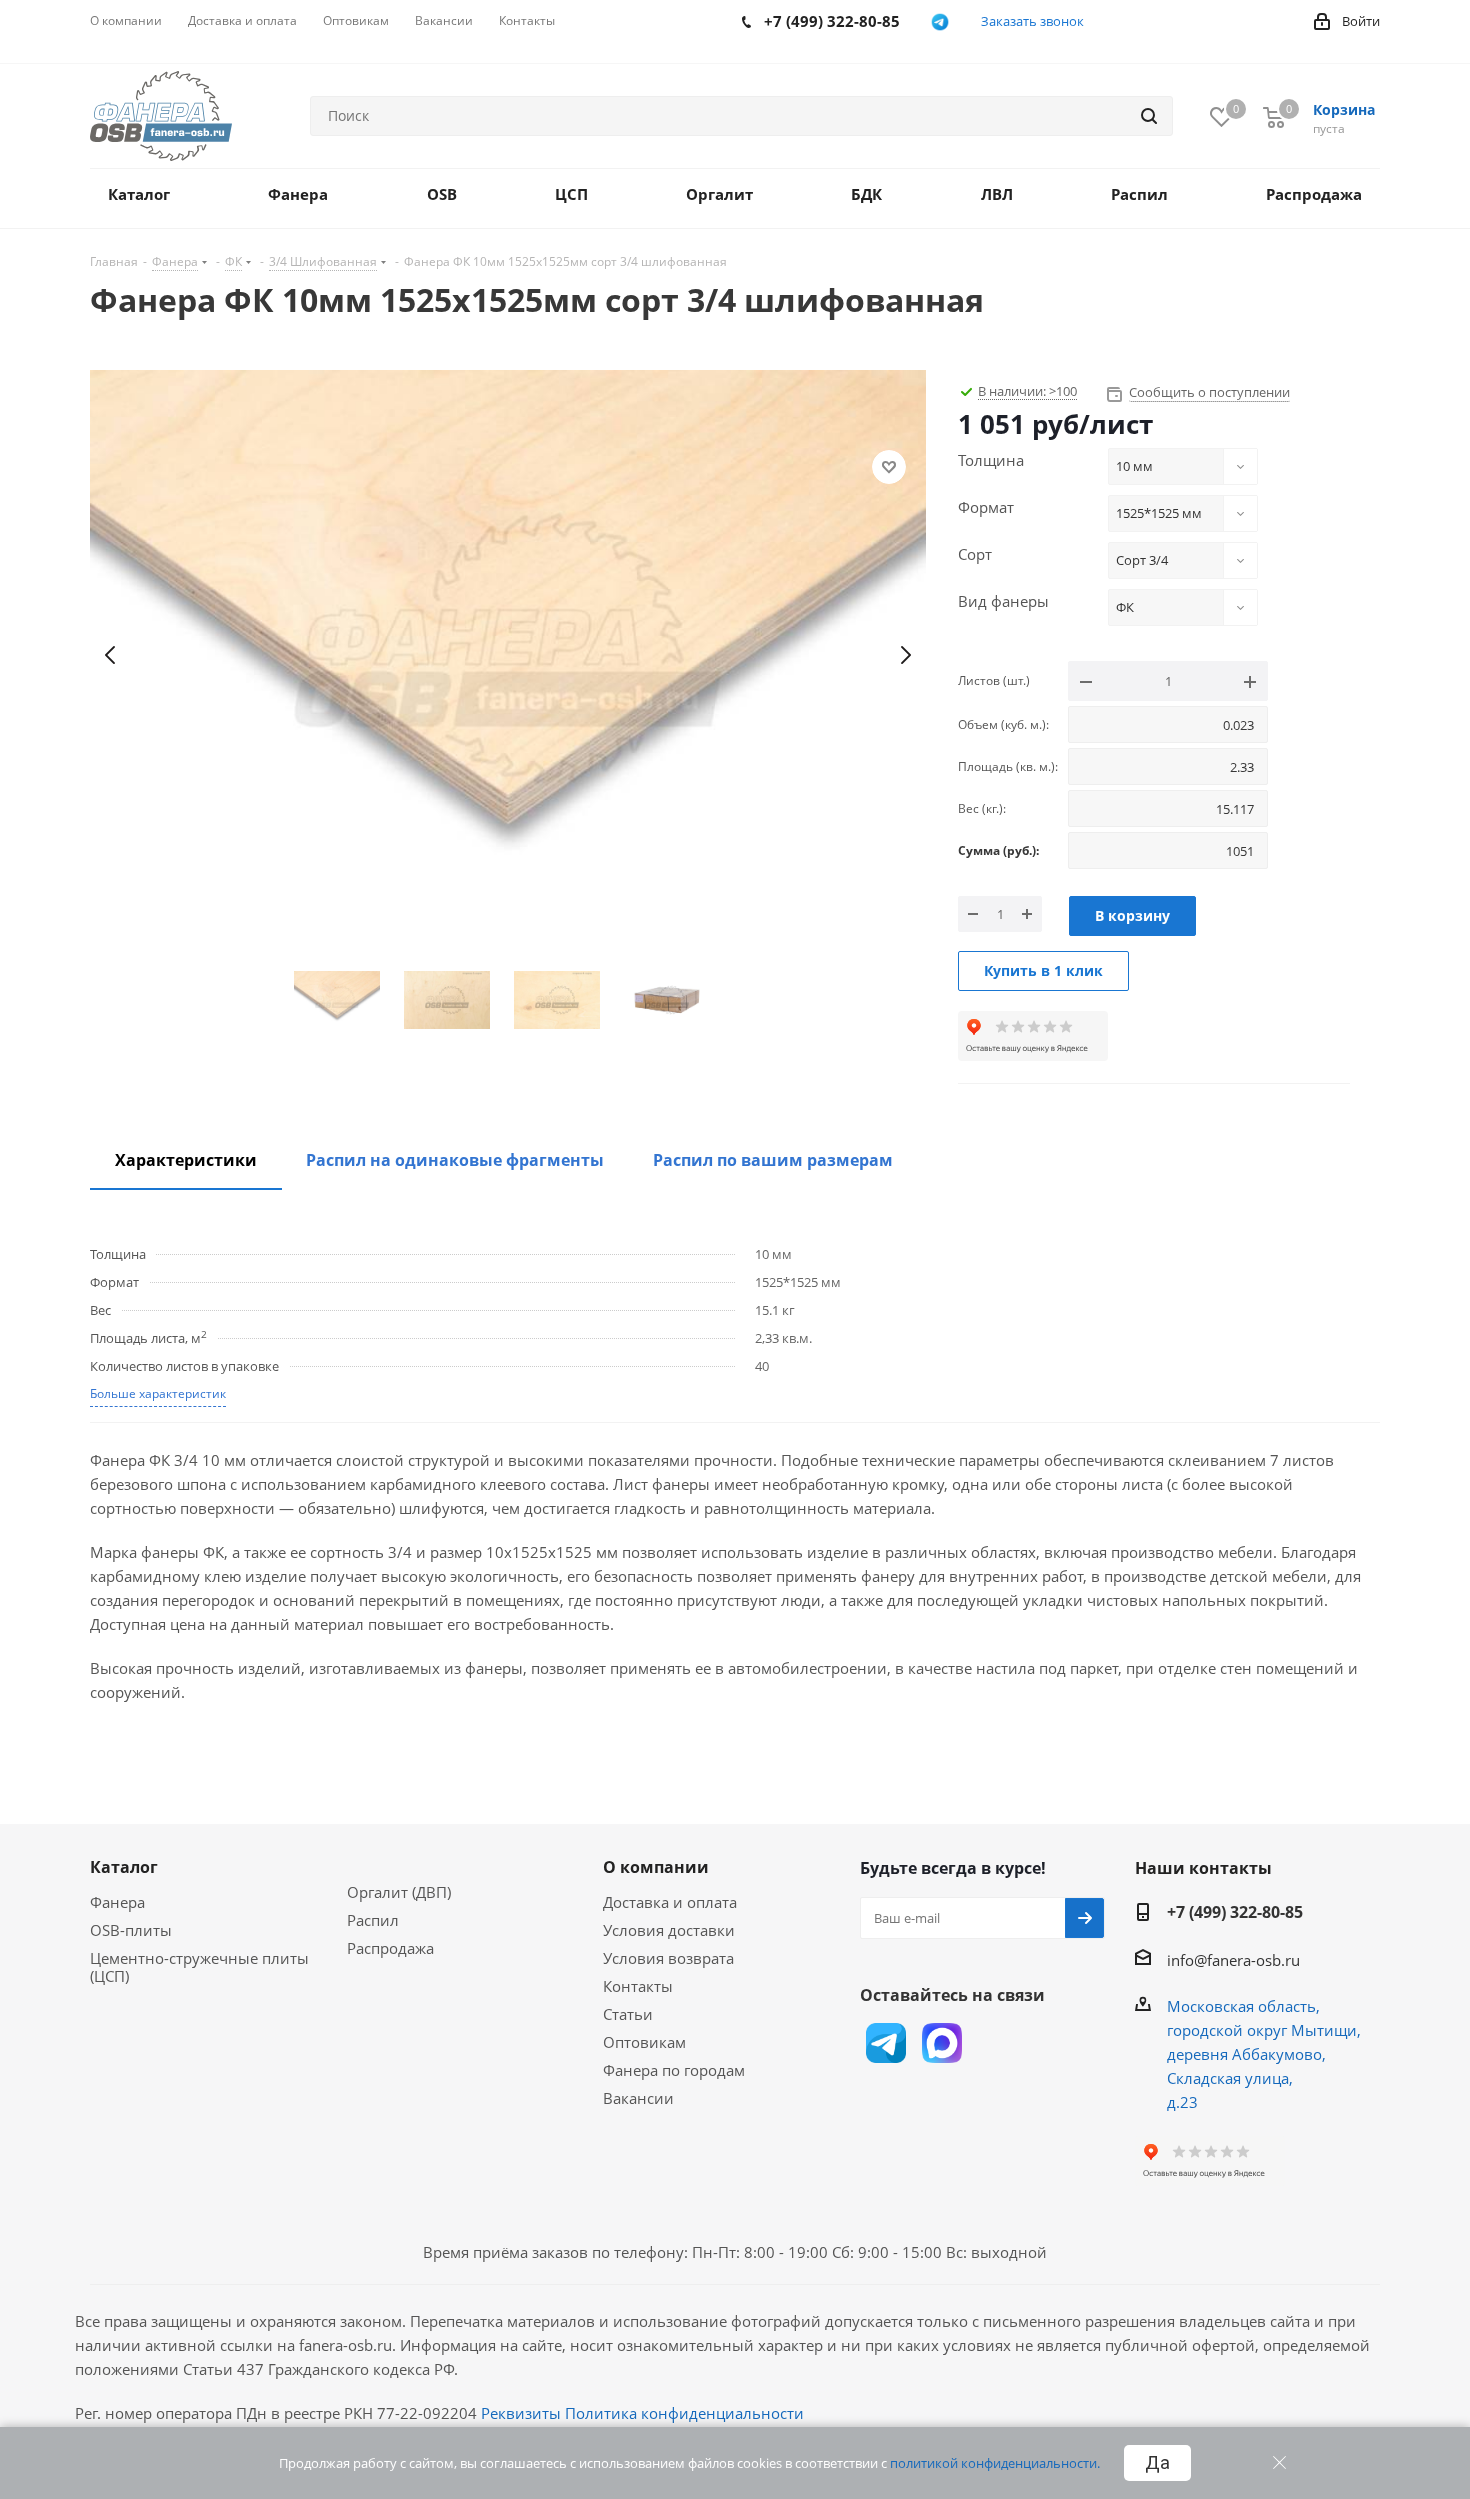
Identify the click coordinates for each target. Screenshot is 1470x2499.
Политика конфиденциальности (684, 2413)
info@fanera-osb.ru (1233, 1960)
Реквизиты (521, 2413)
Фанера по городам (674, 2070)
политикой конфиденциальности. (995, 2463)
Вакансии (638, 2098)
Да (1157, 2463)
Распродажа (390, 1948)
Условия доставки (669, 1930)
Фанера (117, 1902)
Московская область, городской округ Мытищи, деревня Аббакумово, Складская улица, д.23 (1264, 2054)
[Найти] (1149, 116)
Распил (373, 1920)
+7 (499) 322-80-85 (1235, 1912)
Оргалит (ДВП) (399, 1892)
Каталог (124, 1867)
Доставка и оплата (670, 1902)
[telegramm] (940, 22)
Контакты (638, 1986)
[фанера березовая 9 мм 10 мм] (508, 655)
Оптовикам (644, 2042)
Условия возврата (668, 1958)
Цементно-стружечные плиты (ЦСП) (199, 1967)
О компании (656, 1867)
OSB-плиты (131, 1930)
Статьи (628, 2014)
